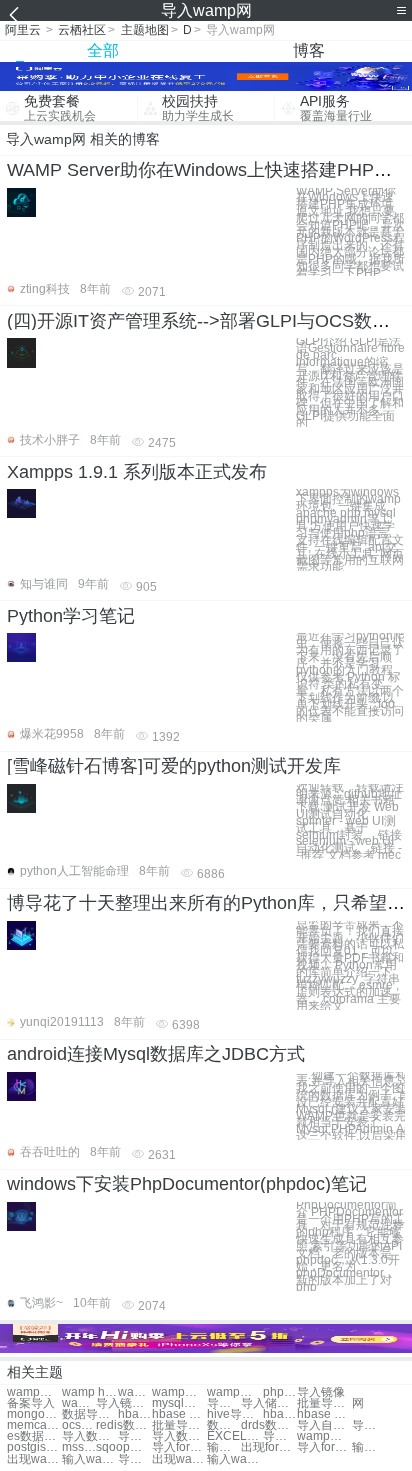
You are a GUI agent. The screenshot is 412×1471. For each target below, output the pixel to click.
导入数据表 (89, 1436)
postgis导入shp (34, 1447)
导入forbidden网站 (324, 1447)
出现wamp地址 (179, 1459)
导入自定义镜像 (324, 1425)
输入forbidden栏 (369, 1447)
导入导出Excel (280, 1436)
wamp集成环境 (135, 1392)
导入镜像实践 (123, 1403)
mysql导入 (179, 1403)
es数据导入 (34, 1436)
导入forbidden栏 (135, 1459)
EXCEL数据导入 (234, 1436)
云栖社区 (82, 30)
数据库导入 (224, 1425)
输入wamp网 (234, 1459)
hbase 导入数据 (179, 1414)
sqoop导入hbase (123, 1447)
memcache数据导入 (34, 1425)
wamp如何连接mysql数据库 (324, 1436)
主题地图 (145, 30)
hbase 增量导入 (324, 1414)
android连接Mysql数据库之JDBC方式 (156, 1054)
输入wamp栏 (224, 1447)
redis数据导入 (123, 1425)
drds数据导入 (268, 1425)
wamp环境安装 (179, 1392)
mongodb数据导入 (34, 1414)
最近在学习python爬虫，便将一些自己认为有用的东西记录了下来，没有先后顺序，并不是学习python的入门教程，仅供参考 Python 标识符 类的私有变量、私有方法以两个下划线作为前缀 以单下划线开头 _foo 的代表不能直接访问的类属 (350, 677)
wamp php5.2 (79, 1403)
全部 (103, 50)
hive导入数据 (234, 1414)
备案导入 (31, 1403)
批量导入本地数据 (179, 1425)
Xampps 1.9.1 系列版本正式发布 (137, 472)
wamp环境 (34, 1392)
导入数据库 (369, 1425)
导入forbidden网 (179, 1447)
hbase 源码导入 (135, 1414)
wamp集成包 (234, 1392)
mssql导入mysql (79, 1447)
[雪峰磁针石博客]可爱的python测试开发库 (174, 766)
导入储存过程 (224, 1403)
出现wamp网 (34, 1459)
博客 (309, 50)
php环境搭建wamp (280, 1392)
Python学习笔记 (71, 616)
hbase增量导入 (280, 1414)
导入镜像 (321, 1392)
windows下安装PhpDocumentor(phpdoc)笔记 (187, 1184)
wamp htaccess (89, 1392)
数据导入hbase (89, 1414)
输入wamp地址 (89, 1459)
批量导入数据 (324, 1403)
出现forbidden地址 (268, 1447)
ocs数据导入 (79, 1425)
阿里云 (23, 30)
